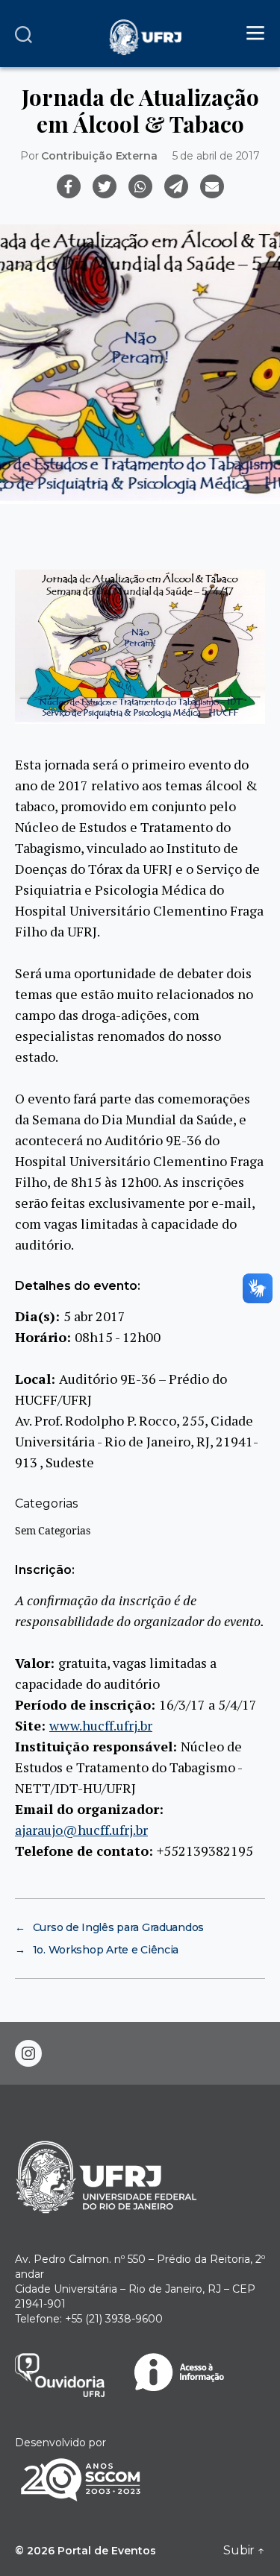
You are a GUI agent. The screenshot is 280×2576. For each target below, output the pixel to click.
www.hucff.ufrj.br (101, 1725)
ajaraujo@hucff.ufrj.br (81, 1830)
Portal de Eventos (107, 2551)
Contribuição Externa (99, 156)
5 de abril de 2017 (216, 156)
